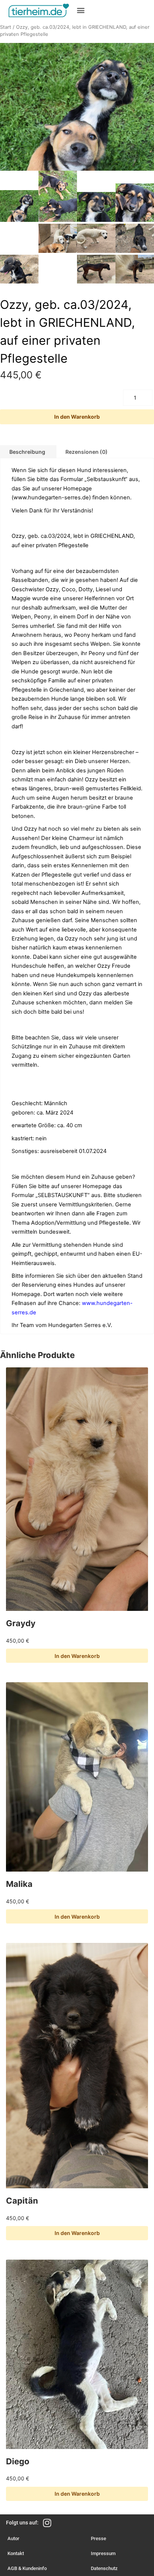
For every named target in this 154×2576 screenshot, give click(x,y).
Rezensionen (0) (87, 452)
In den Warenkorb (77, 417)
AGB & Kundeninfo (27, 2568)
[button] (81, 10)
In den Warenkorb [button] (77, 1656)
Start (6, 27)
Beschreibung (27, 452)
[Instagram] (47, 2523)
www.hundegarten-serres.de (51, 497)
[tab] (87, 452)
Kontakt (16, 2553)
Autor (13, 2538)
